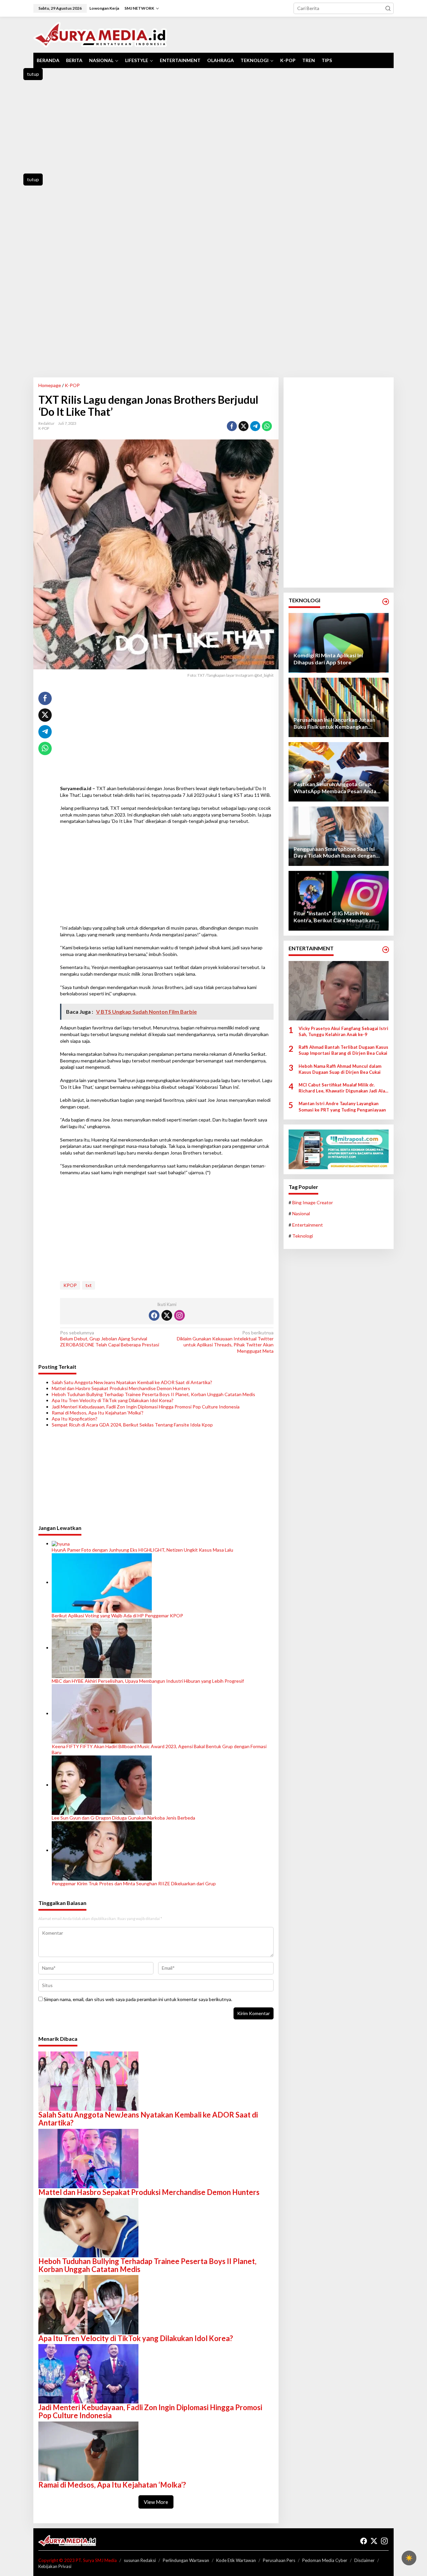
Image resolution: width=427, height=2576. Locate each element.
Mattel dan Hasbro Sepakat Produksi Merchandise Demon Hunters (121, 1388)
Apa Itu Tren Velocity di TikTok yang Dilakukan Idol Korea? (113, 1400)
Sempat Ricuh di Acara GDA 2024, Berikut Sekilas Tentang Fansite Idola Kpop (132, 1425)
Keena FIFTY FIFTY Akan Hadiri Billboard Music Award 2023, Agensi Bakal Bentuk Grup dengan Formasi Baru (159, 1749)
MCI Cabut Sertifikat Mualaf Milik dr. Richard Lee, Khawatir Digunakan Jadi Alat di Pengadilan (343, 1088)
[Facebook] (154, 1315)
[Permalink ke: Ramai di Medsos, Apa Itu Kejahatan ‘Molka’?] (88, 2450)
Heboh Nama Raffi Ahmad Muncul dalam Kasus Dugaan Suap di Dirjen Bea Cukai (340, 1069)
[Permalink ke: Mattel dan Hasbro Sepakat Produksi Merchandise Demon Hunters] (88, 2158)
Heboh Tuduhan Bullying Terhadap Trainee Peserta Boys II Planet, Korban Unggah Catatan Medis (153, 1394)
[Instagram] (179, 1315)
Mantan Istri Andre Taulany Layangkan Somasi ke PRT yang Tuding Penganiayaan (342, 1107)
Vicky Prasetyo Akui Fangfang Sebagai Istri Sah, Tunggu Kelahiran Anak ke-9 (343, 1031)
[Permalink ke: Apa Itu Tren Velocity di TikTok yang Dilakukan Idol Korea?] (88, 2304)
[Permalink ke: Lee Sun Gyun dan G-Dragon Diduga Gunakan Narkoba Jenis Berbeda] (102, 1785)
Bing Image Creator (313, 1202)
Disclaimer (364, 2560)
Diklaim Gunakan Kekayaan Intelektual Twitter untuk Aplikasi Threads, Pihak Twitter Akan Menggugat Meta (225, 1342)
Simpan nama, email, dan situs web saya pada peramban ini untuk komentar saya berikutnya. (138, 1999)
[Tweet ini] (244, 426)
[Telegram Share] (255, 426)
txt (89, 1285)
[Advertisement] (213, 127)
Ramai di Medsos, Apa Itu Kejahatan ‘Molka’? (98, 1413)
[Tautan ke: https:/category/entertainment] (386, 950)
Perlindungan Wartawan (186, 2560)
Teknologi (303, 1236)
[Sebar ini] (232, 426)
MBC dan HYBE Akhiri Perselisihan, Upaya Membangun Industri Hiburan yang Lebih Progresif (148, 1681)
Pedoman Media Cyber (325, 2560)
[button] (388, 8)
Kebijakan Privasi (55, 2566)
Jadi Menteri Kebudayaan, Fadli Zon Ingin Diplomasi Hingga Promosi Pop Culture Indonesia (146, 1407)
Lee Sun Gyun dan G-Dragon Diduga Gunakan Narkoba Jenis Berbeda (123, 1818)
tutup (33, 74)
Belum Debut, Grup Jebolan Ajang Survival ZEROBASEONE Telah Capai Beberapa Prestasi (110, 1339)
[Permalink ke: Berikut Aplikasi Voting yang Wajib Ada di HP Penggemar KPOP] (102, 1582)
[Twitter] (167, 1315)
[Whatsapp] (267, 426)
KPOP (70, 1285)
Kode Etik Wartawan (236, 2560)
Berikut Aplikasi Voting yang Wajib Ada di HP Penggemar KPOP (117, 1616)
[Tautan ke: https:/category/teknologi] (386, 602)
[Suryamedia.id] (100, 34)
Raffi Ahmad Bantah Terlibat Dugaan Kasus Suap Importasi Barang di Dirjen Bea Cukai (343, 1050)
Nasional (301, 1214)
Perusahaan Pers (279, 2560)
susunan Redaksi (140, 2560)
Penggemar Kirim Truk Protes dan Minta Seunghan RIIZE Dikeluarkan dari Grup (134, 1883)
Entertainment (308, 1225)
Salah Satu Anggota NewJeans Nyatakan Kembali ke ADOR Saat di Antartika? (132, 1382)
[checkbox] (409, 2558)
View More (156, 2502)
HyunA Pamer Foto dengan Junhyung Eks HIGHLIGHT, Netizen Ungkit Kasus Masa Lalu (142, 1550)
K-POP (44, 428)
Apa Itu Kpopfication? (75, 1419)
